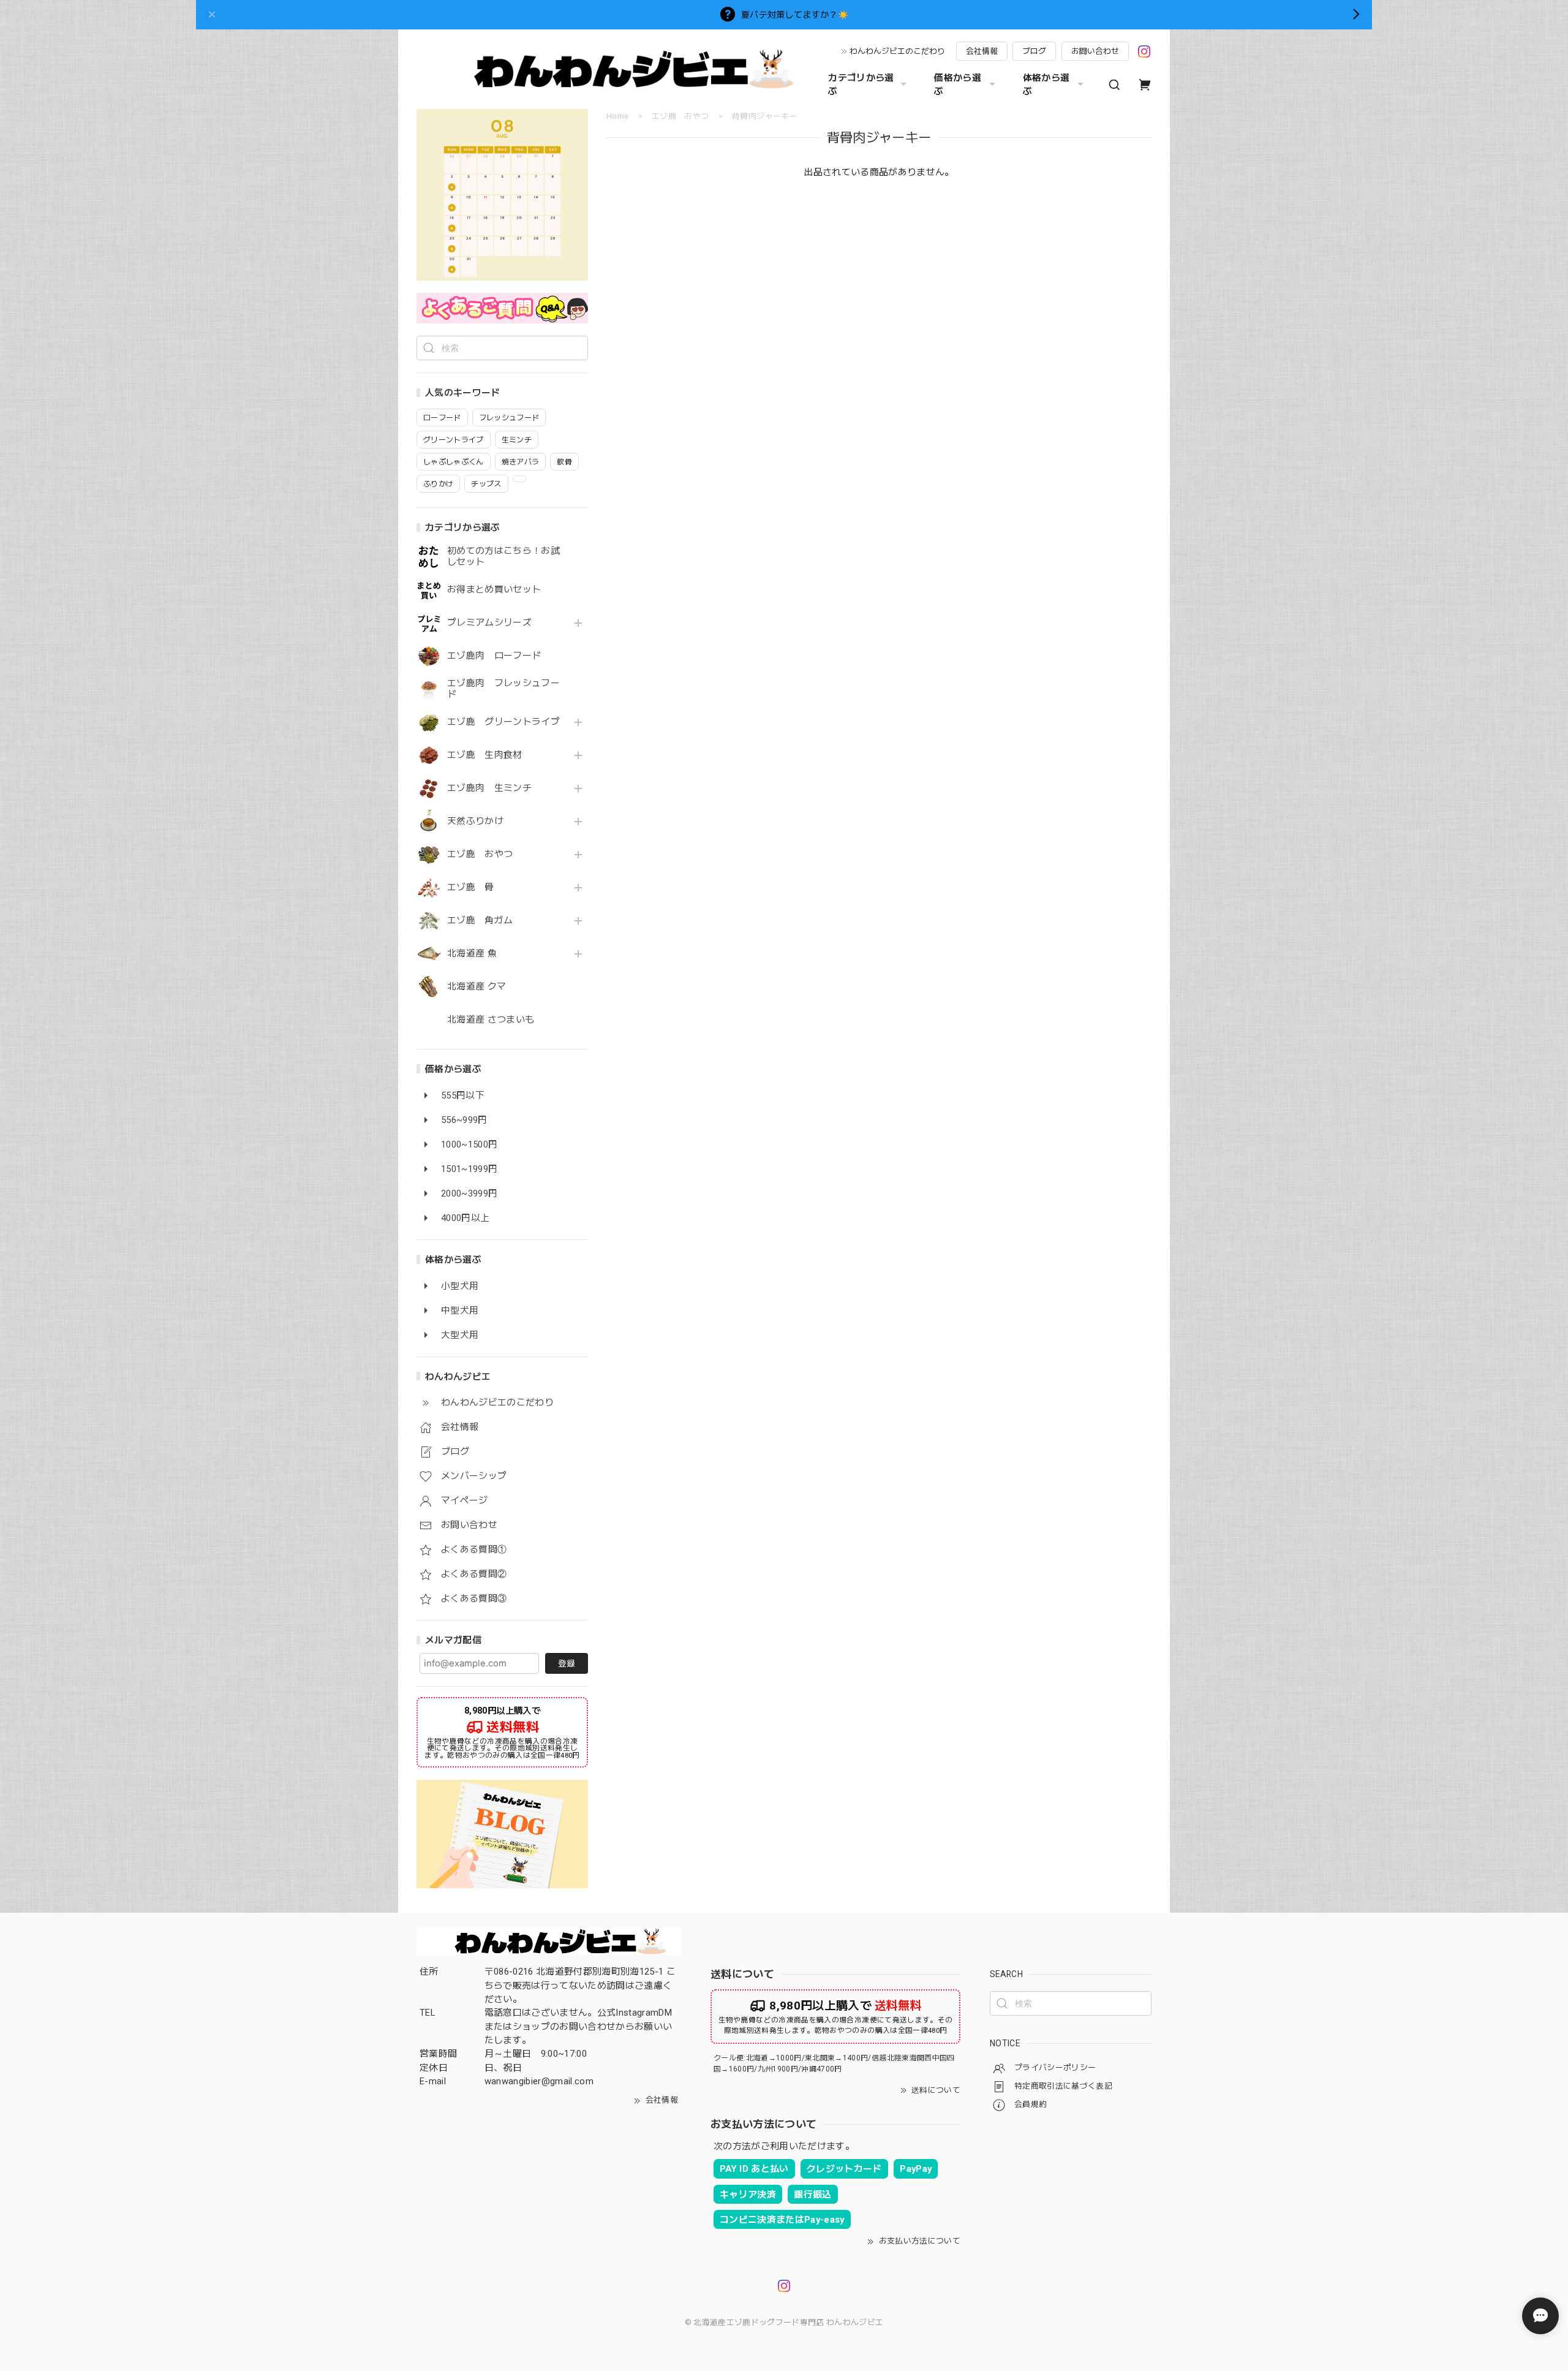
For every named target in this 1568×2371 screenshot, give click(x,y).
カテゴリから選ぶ (861, 85)
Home (617, 116)
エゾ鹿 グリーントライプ (503, 722)
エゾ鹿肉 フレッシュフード (503, 689)
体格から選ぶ (1046, 85)
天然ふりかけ (475, 821)
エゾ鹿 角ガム (480, 921)
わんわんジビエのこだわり (897, 51)
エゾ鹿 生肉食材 (485, 755)
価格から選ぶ (958, 85)
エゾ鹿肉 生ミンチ (489, 788)
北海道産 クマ (477, 987)
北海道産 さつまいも (491, 1020)
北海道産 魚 (472, 954)
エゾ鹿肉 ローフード (494, 656)
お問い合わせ (1095, 51)
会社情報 (982, 51)
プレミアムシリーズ (489, 623)
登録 (567, 1663)
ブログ (1034, 51)
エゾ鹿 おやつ (480, 854)
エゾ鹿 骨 (471, 887)
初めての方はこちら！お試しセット (503, 557)
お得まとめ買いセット (494, 590)
